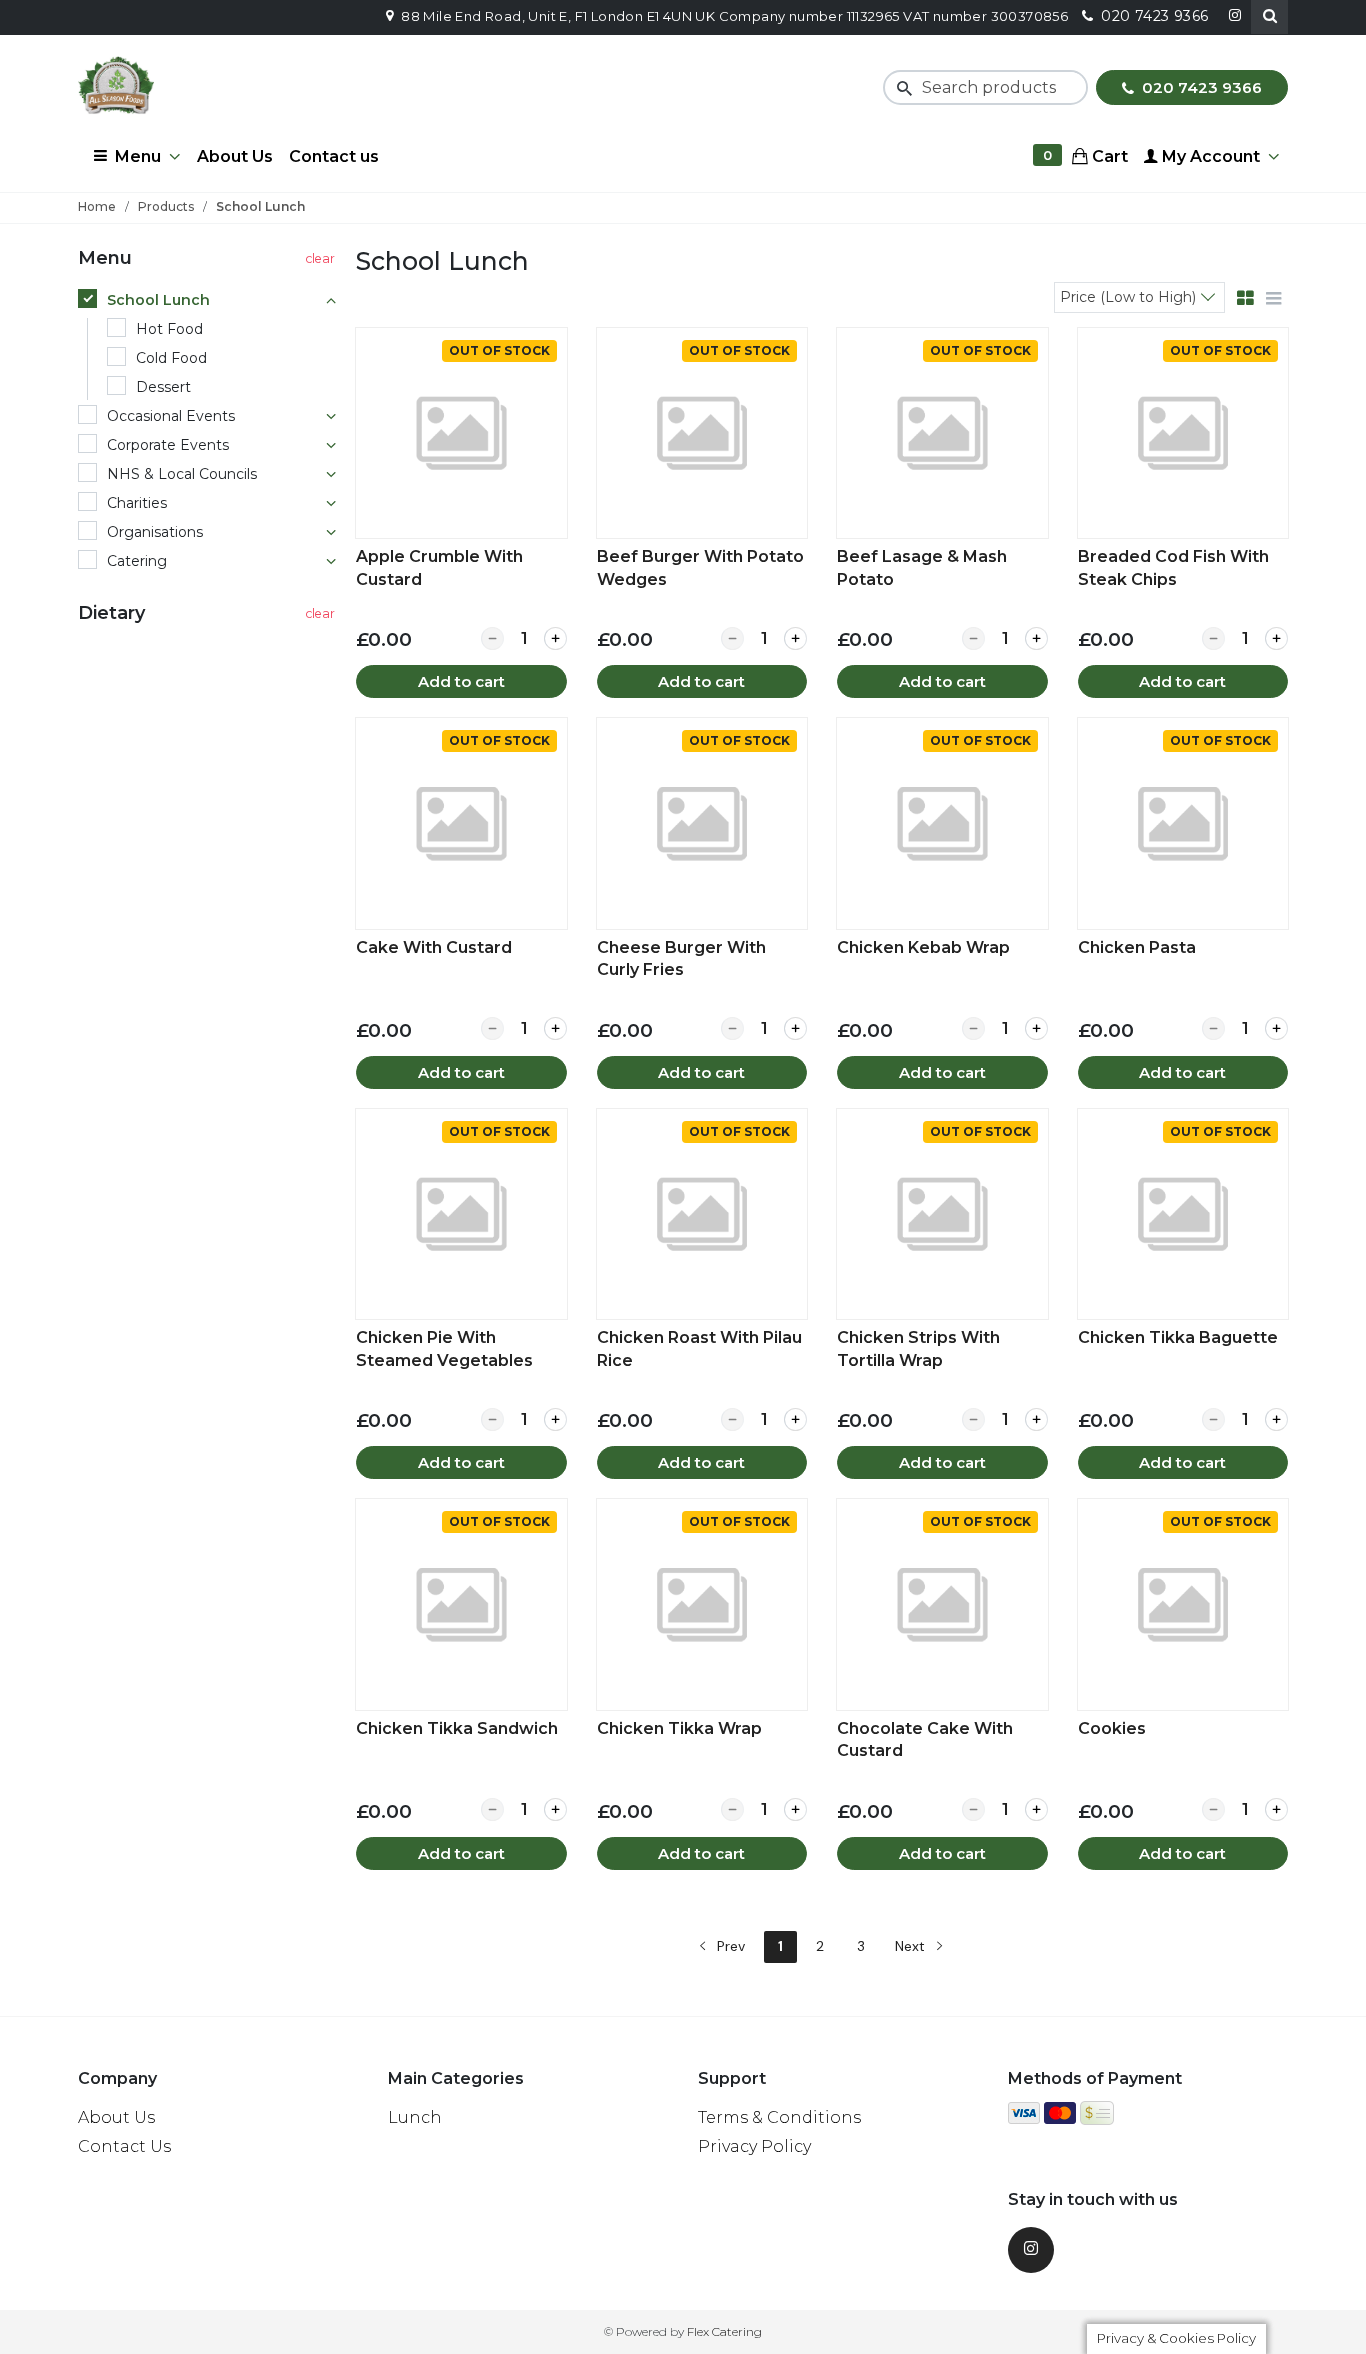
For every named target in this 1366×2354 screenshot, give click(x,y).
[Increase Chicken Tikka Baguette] (1276, 1419)
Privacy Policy (754, 2146)
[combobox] (1139, 296)
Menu (138, 156)
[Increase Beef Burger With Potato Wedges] (795, 638)
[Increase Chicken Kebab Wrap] (1036, 1028)
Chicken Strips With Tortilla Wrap (918, 1348)
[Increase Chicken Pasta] (1276, 1028)
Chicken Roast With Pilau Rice (699, 1348)
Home (97, 206)
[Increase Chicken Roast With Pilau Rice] (795, 1419)
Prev (729, 1946)
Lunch (415, 2117)
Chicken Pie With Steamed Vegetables (444, 1348)
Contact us (334, 156)
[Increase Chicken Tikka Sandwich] (555, 1809)
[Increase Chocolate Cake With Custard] (1036, 1809)
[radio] (209, 301)
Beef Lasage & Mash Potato (922, 567)
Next (912, 1946)
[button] (1269, 17)
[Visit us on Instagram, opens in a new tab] (1031, 2250)
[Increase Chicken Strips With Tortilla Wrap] (1036, 1419)
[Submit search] (900, 87)
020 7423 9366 (1200, 87)
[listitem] (461, 513)
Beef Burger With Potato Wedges (700, 567)
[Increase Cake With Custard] (555, 1028)
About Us (235, 156)
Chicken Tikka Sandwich (457, 1728)
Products (166, 206)
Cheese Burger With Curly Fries (681, 958)
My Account (1209, 156)
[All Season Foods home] (116, 86)
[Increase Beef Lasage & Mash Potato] (1036, 638)
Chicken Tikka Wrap (679, 1728)
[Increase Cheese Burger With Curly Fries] (795, 1028)
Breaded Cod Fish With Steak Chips (1173, 567)
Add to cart (461, 681)
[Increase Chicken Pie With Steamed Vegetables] (555, 1419)
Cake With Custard (434, 947)
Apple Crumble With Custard (439, 567)
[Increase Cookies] (1276, 1809)
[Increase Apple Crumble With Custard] (555, 638)
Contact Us (124, 2146)
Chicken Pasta (1137, 947)
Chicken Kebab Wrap (923, 947)
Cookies (1112, 1728)
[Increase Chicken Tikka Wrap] (795, 1809)
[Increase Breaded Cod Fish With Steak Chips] (1276, 638)
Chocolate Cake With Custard (925, 1739)
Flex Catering (724, 2331)
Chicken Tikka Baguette (1178, 1337)
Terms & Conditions (779, 2117)
